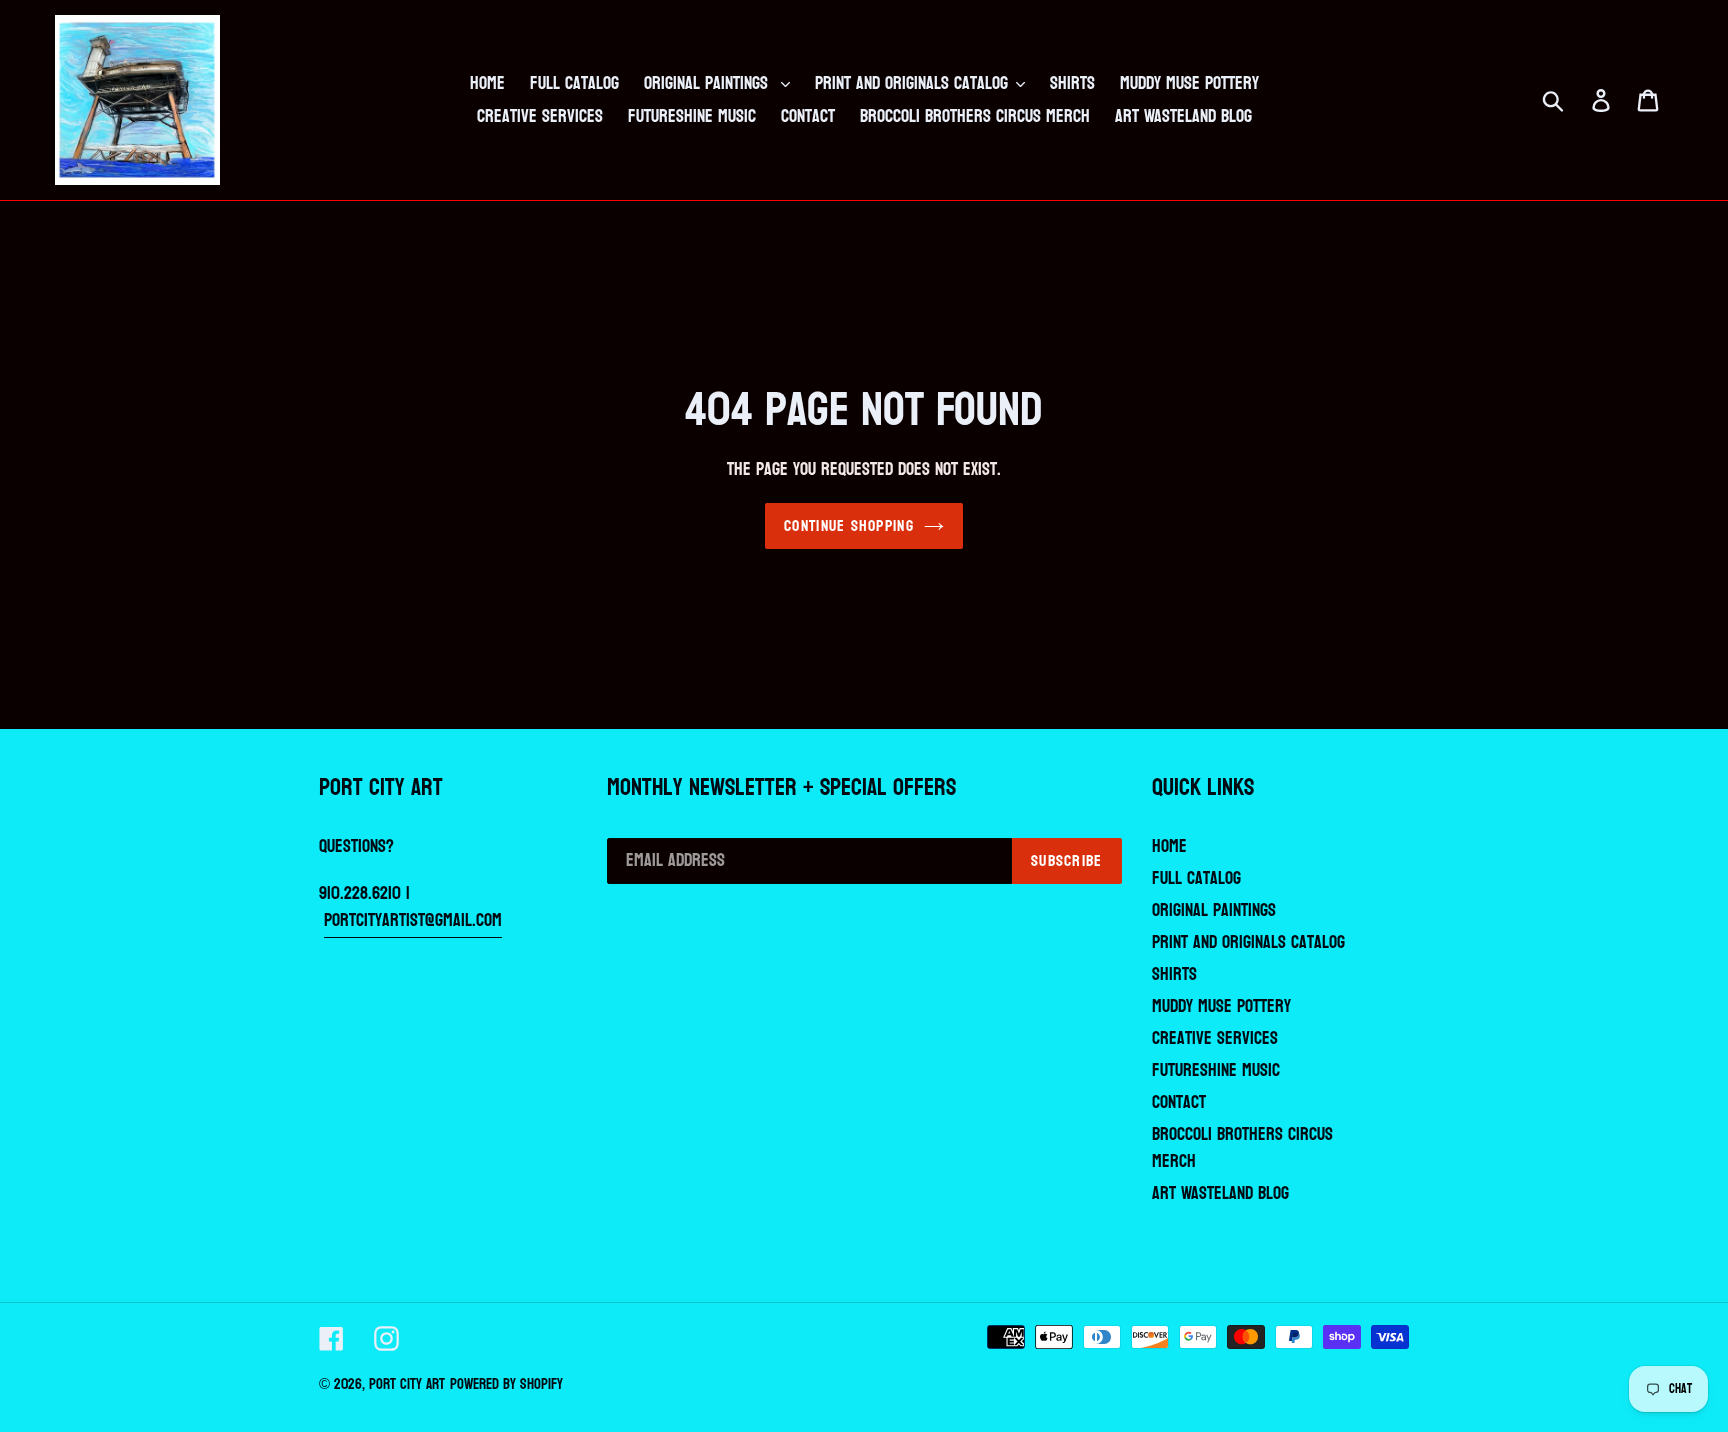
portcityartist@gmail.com (413, 920)
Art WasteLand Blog (1220, 1193)
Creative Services (1215, 1038)
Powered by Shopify (506, 1384)
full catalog (1196, 878)
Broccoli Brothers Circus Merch (1242, 1148)
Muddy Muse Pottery (1221, 1006)
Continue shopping (849, 525)
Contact (1179, 1102)
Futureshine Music (1216, 1070)
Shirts (1174, 974)
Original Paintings (1214, 910)
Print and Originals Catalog (1248, 942)
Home (1169, 846)
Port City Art (407, 1384)
